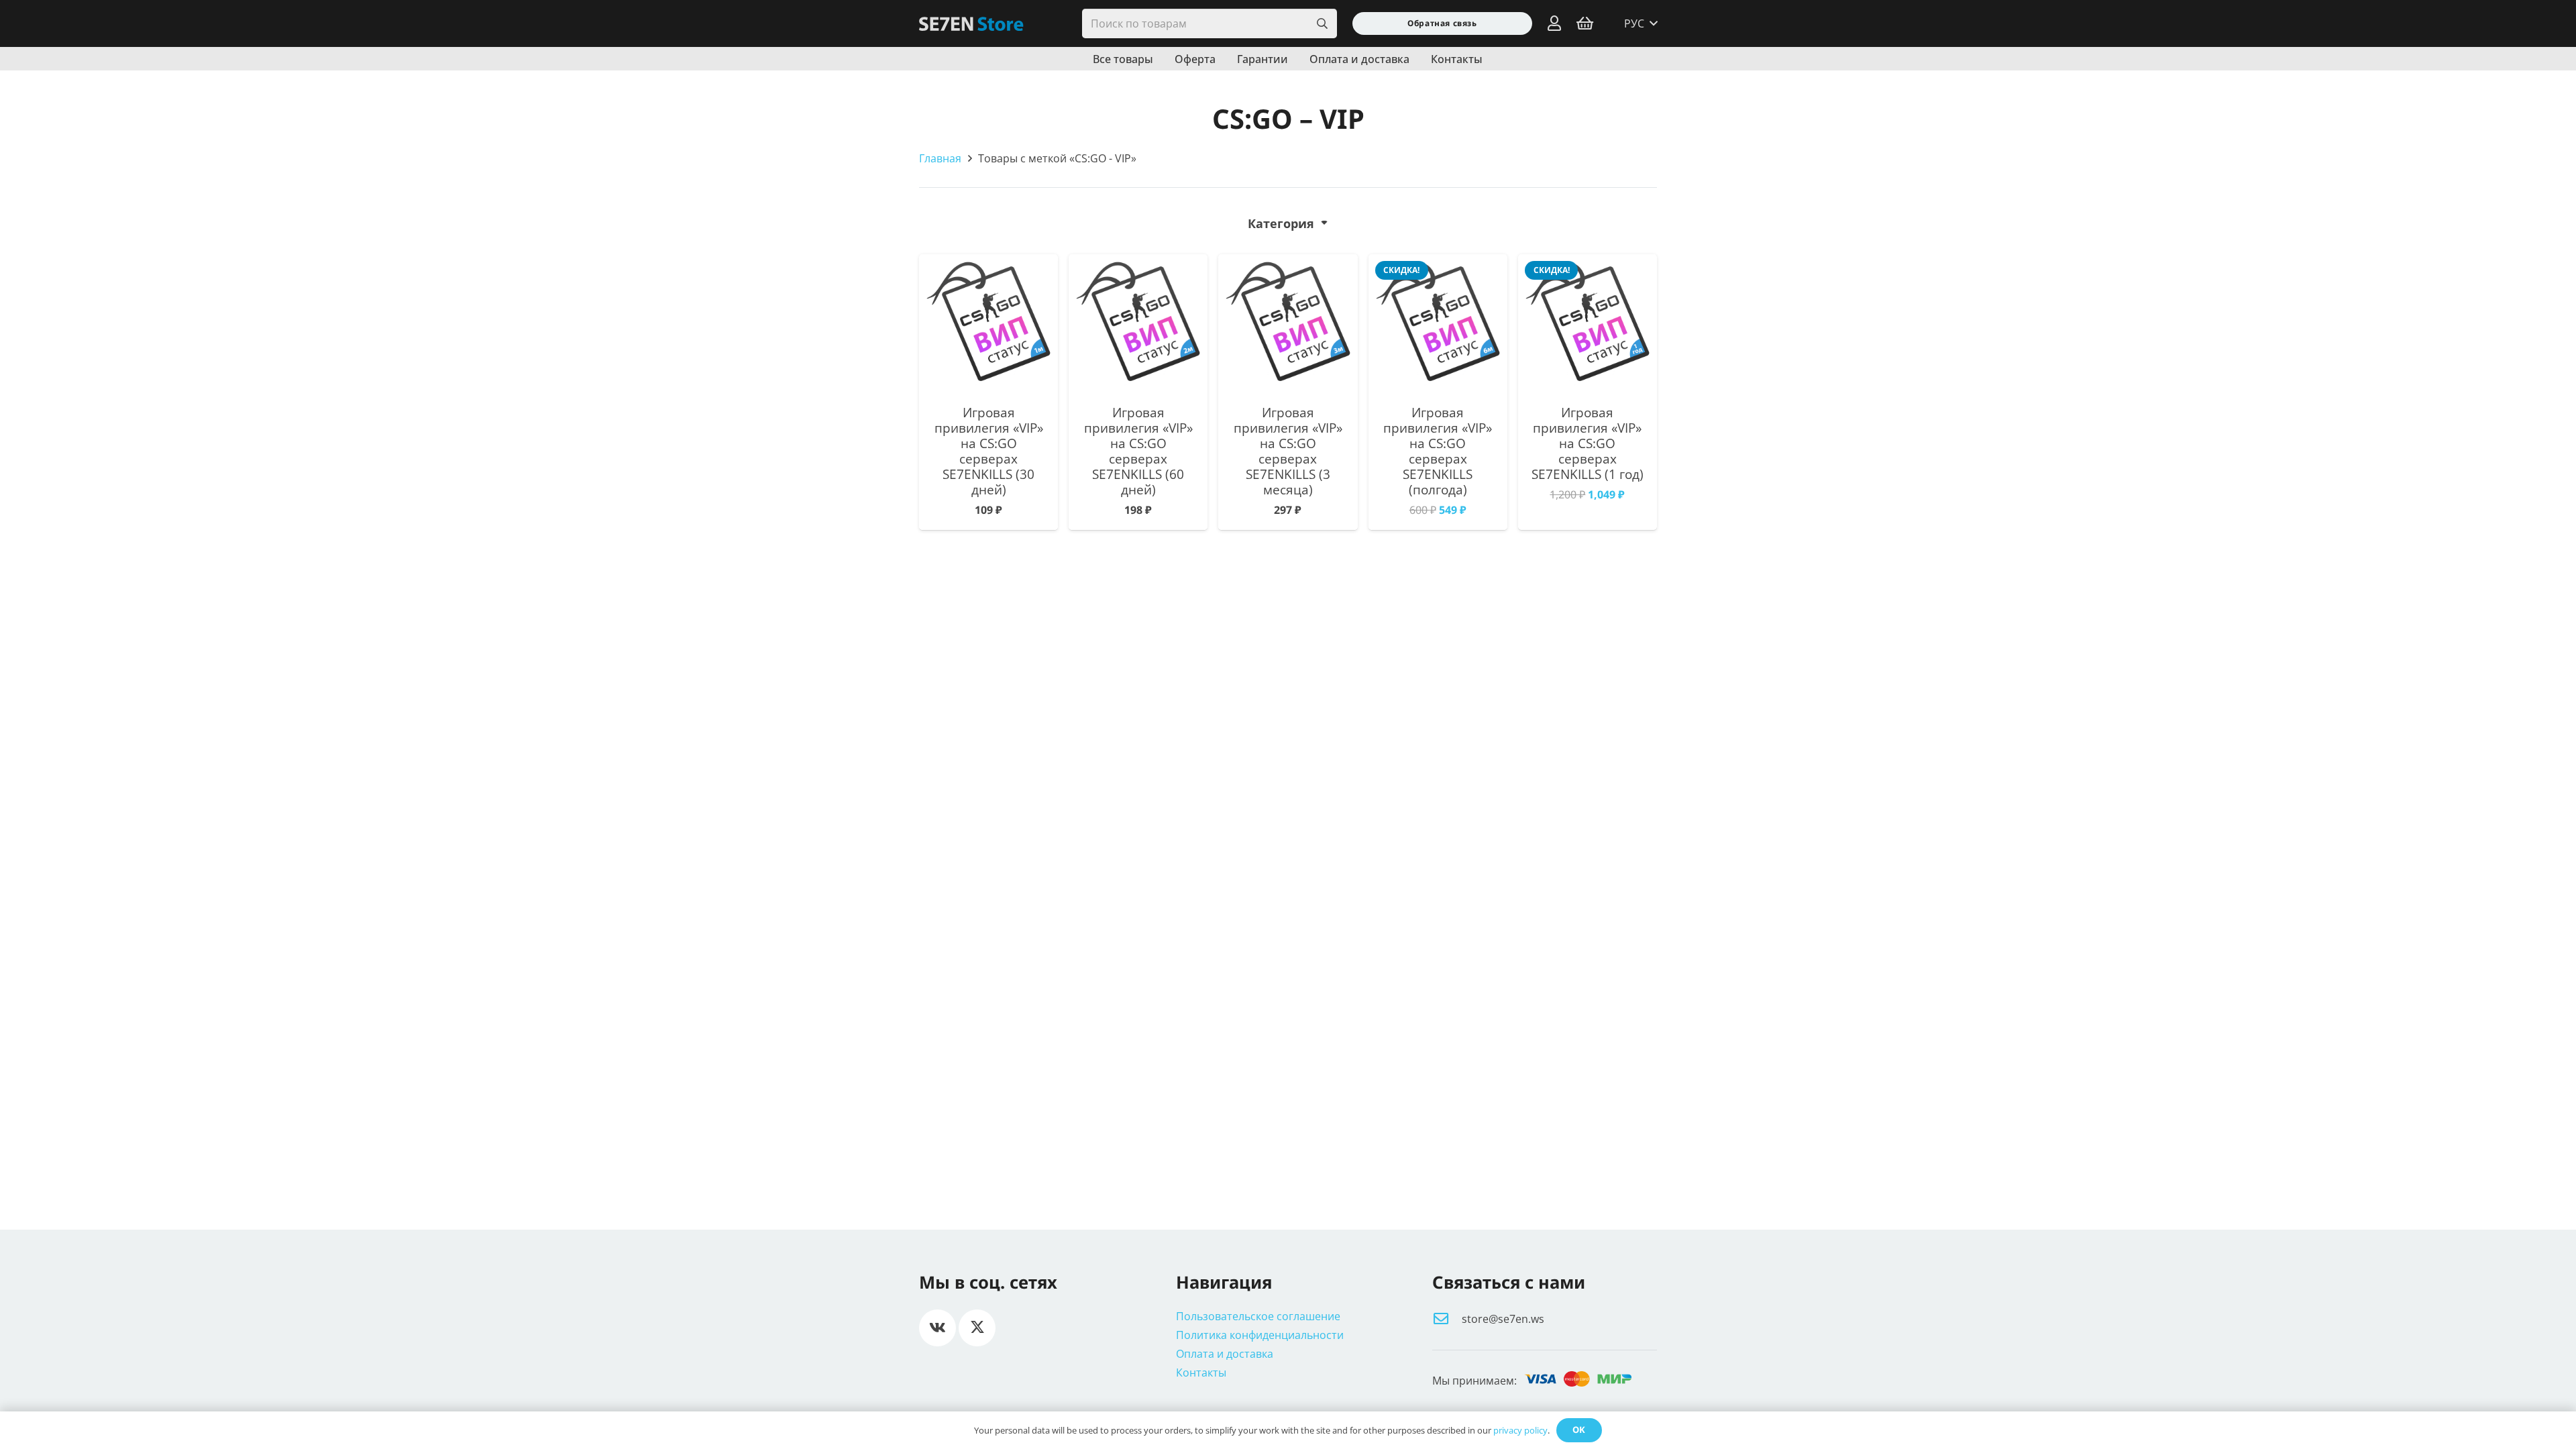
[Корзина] (1585, 23)
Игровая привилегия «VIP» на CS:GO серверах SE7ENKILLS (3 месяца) (1288, 451)
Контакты (1201, 1373)
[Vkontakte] (937, 1328)
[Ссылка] (1554, 23)
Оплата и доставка (1225, 1354)
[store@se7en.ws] (1447, 1319)
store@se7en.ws (1503, 1319)
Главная (940, 158)
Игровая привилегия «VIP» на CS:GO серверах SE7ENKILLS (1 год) (1588, 443)
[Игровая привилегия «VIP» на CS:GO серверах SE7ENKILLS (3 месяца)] (1288, 324)
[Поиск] (1322, 24)
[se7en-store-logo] (971, 24)
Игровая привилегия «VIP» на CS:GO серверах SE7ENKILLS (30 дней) (989, 451)
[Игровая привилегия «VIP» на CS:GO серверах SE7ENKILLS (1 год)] (1588, 324)
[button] (1641, 23)
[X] (977, 1328)
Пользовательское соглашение (1258, 1316)
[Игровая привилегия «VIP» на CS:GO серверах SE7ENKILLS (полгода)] (1438, 324)
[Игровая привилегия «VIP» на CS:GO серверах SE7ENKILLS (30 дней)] (988, 324)
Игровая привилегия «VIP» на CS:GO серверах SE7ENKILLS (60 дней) (1138, 451)
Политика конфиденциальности (1260, 1335)
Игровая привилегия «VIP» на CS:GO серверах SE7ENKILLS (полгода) (1438, 451)
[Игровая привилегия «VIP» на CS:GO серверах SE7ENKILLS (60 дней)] (1138, 324)
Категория (1281, 223)
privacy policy (1520, 1430)
